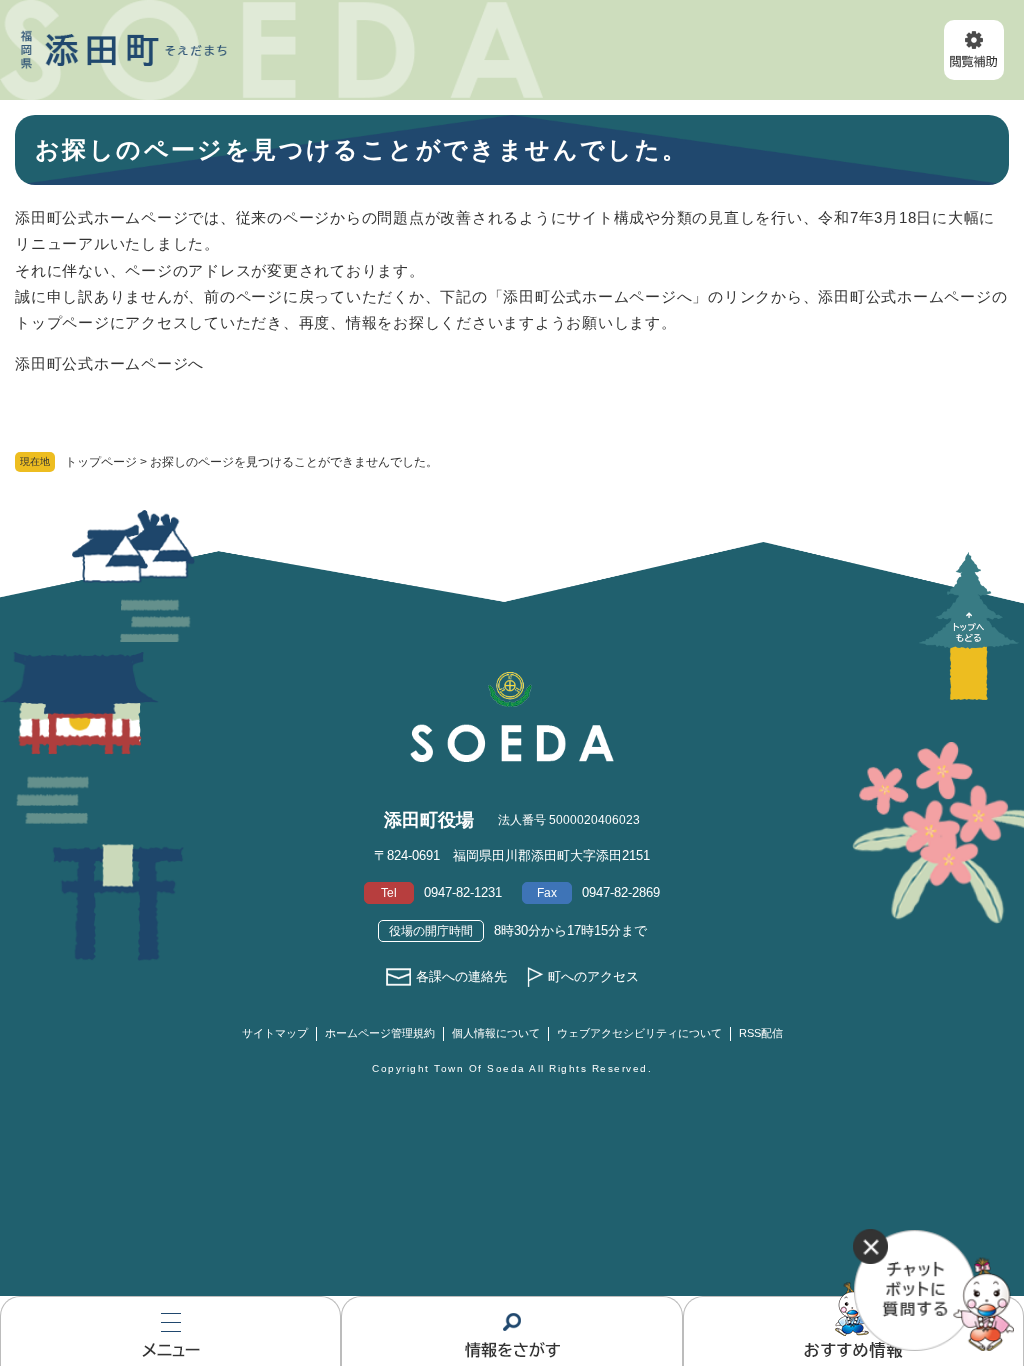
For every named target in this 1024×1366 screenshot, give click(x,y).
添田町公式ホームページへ (109, 363)
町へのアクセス (593, 976)
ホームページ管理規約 (380, 1033)
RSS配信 (761, 1033)
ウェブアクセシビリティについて (639, 1033)
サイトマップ (275, 1033)
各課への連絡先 (461, 976)
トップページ (101, 462)
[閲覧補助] (974, 50)
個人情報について (496, 1033)
